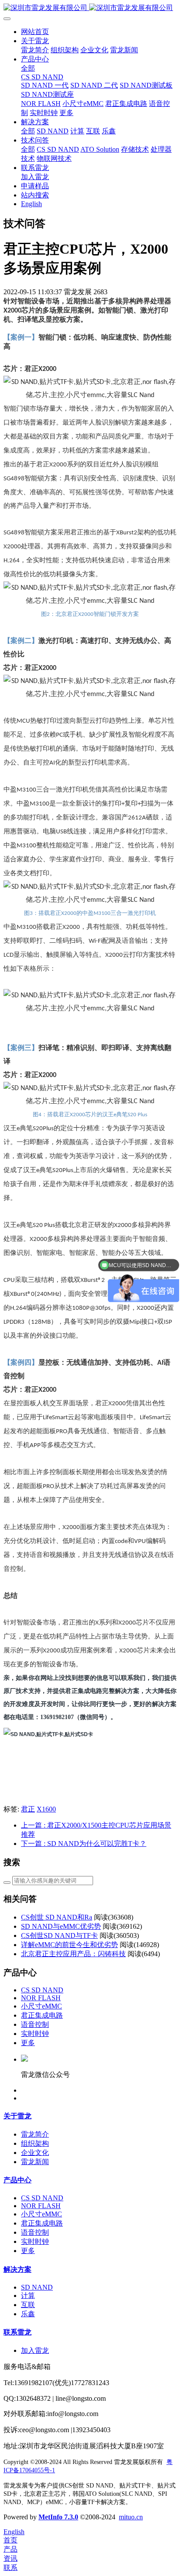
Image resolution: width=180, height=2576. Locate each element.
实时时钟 (35, 2034)
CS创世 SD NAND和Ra (57, 1917)
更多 (28, 2043)
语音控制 (35, 2024)
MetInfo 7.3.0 (58, 2517)
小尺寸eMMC (42, 2006)
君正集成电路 (42, 2015)
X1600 (46, 1809)
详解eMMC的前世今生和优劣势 (69, 1945)
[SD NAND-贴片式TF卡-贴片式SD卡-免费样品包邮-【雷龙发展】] (90, 8)
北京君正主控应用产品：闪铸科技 (73, 1954)
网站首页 (35, 32)
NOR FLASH (41, 1998)
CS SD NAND (42, 1990)
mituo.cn (131, 2517)
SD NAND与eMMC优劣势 (61, 1926)
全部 (28, 68)
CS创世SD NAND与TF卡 (59, 1935)
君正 (28, 1809)
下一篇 (84, 1844)
